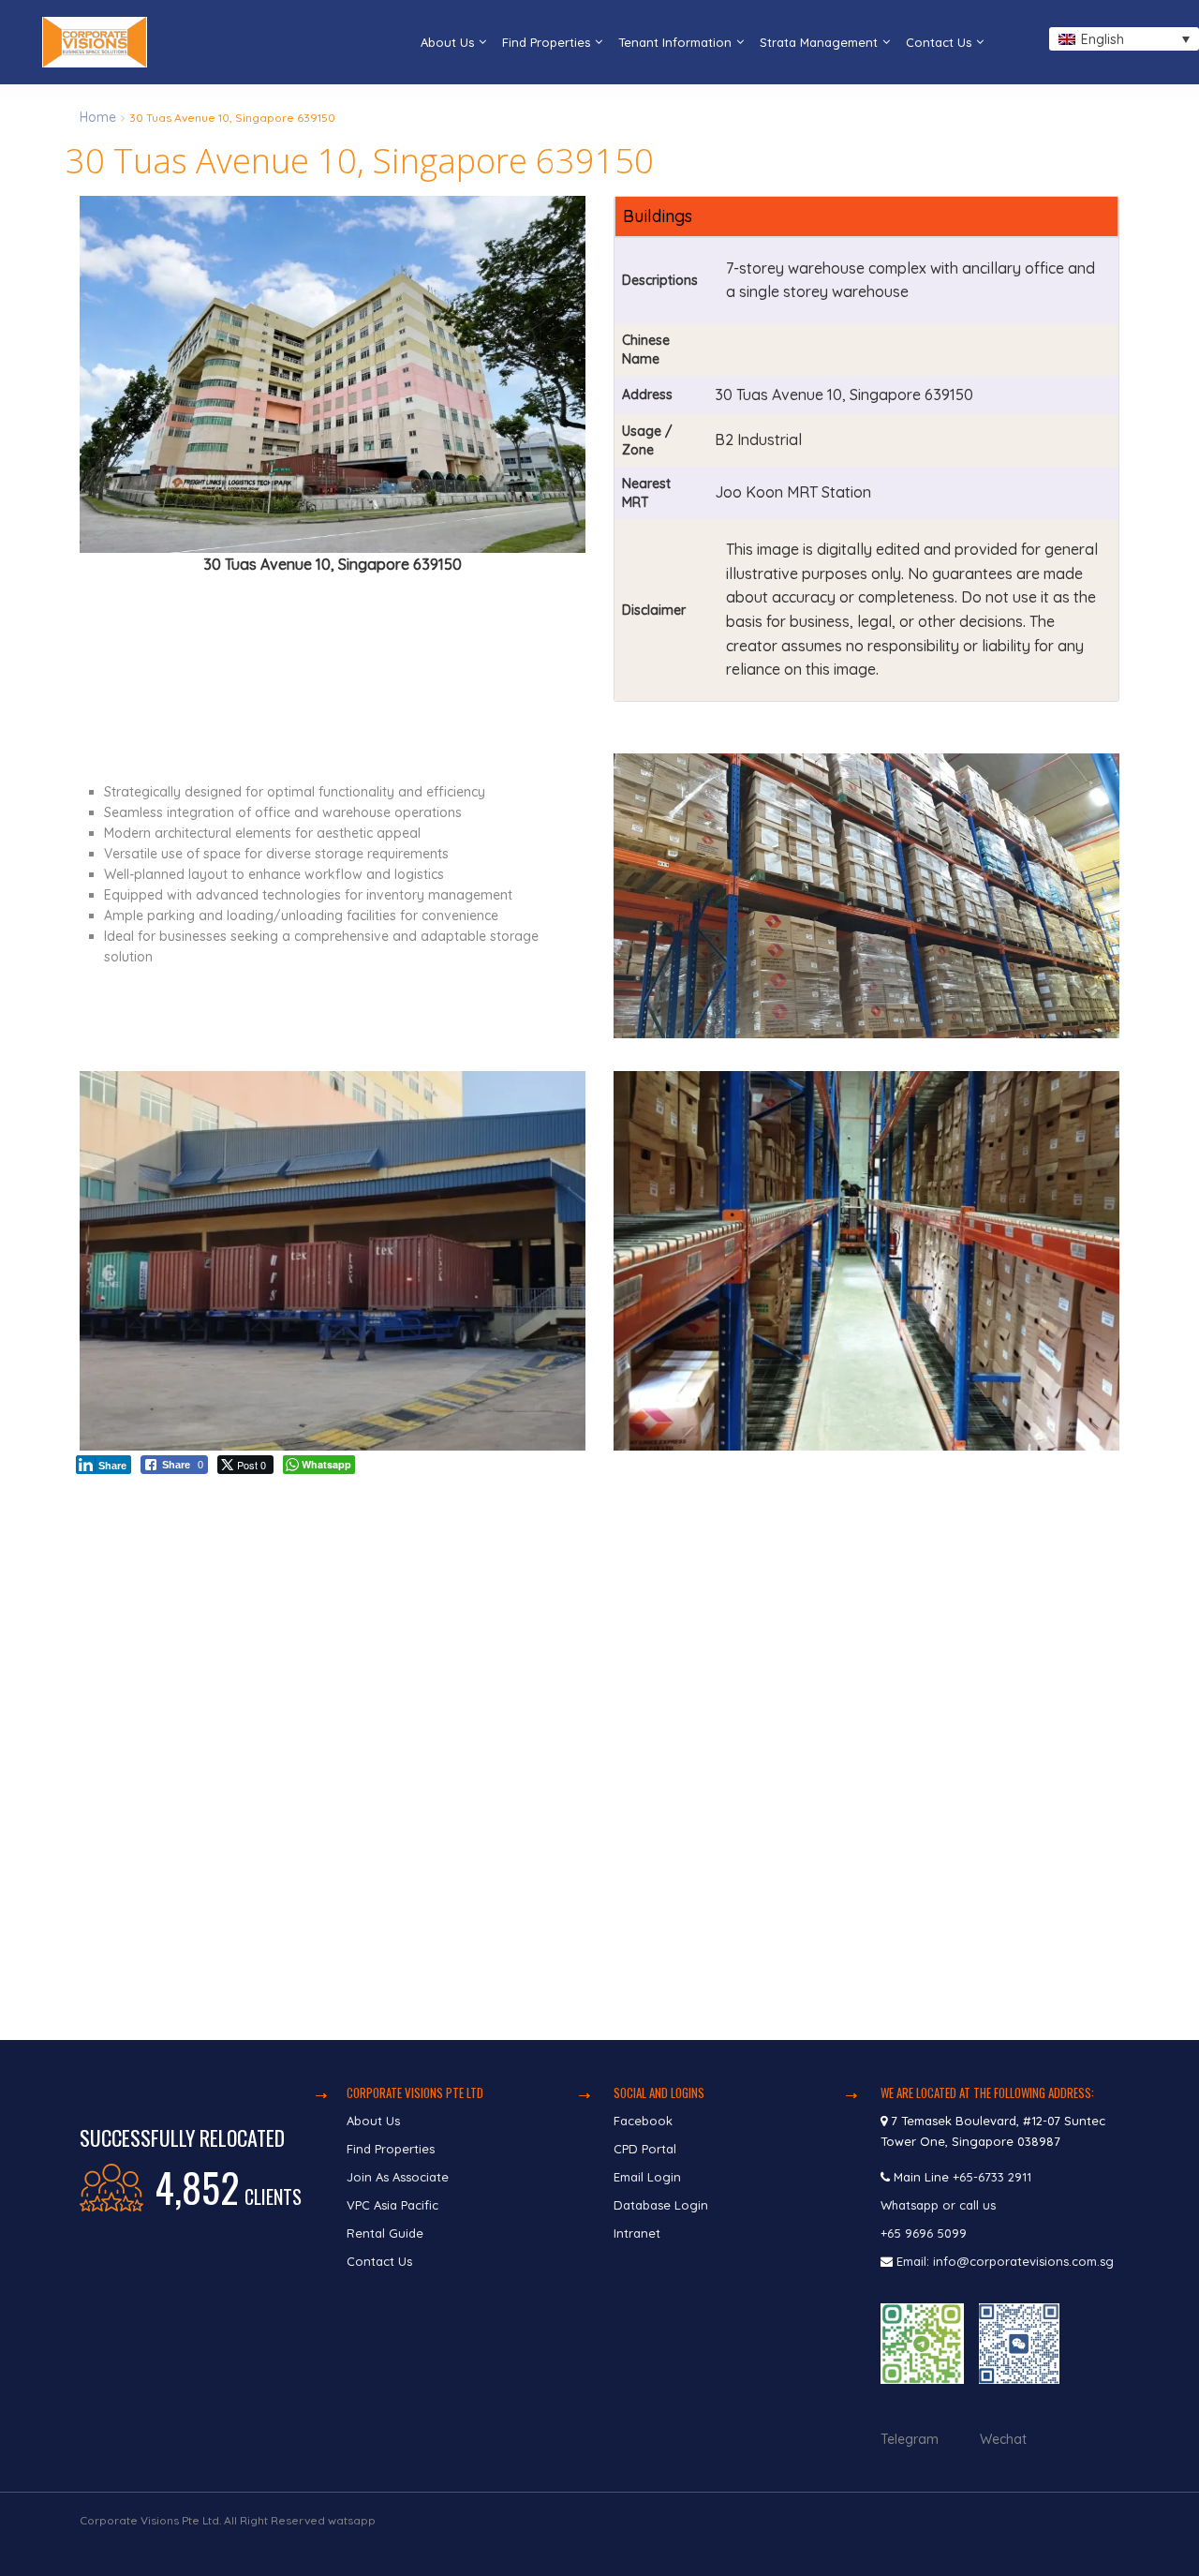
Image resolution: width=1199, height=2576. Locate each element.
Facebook (643, 2121)
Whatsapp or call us (940, 2205)
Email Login (647, 2177)
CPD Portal (645, 2149)
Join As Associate (398, 2177)
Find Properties (546, 42)
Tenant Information (675, 42)
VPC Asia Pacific (392, 2205)
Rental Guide (385, 2233)
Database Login (661, 2205)
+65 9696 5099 (924, 2233)
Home (98, 117)
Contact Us (939, 42)
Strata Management (819, 42)
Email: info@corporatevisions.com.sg (1005, 2261)
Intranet (637, 2233)
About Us (447, 42)
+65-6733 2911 (992, 2177)
